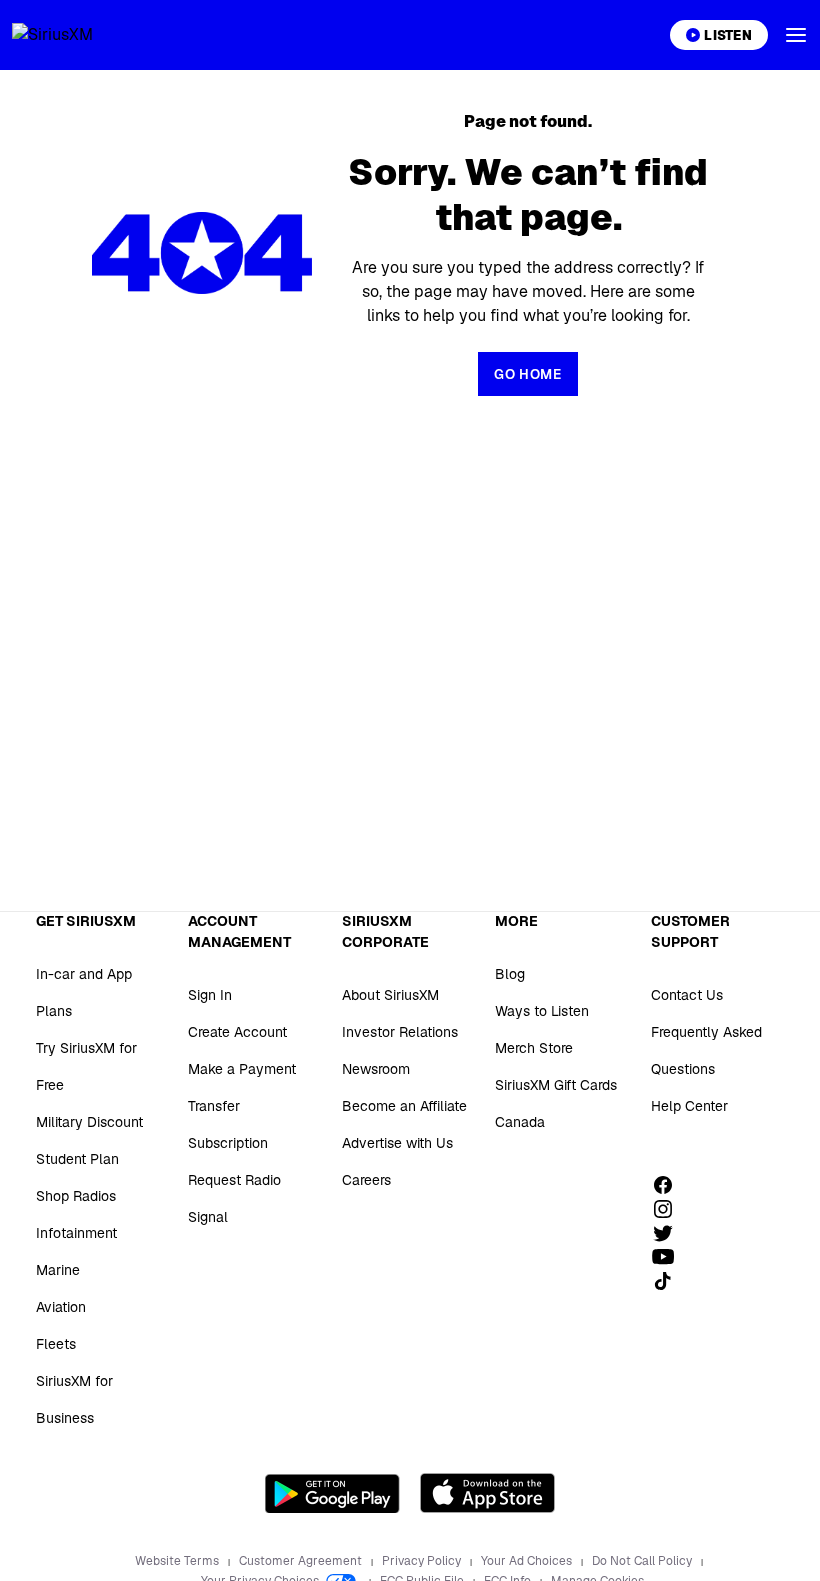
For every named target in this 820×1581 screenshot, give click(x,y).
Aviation (61, 1307)
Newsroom (376, 1069)
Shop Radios (76, 1196)
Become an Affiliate (404, 1106)
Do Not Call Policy (643, 1561)
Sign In (210, 995)
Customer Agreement (302, 1561)
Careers (366, 1180)
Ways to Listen (542, 1011)
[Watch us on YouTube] (670, 1257)
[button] (796, 35)
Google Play (332, 1493)
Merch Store (534, 1048)
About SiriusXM (390, 995)
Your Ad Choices (528, 1561)
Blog (510, 974)
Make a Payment (242, 1069)
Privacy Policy (423, 1561)
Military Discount (89, 1122)
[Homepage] (76, 35)
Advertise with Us (397, 1143)
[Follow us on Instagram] (670, 1209)
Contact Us (687, 995)
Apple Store (487, 1493)
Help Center (689, 1106)
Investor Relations (400, 1032)
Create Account (237, 1032)
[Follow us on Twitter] (670, 1233)
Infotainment (76, 1233)
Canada (520, 1122)
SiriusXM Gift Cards (556, 1085)
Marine (58, 1270)
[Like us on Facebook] (670, 1185)
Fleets (56, 1344)
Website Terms (178, 1561)
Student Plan (77, 1159)
